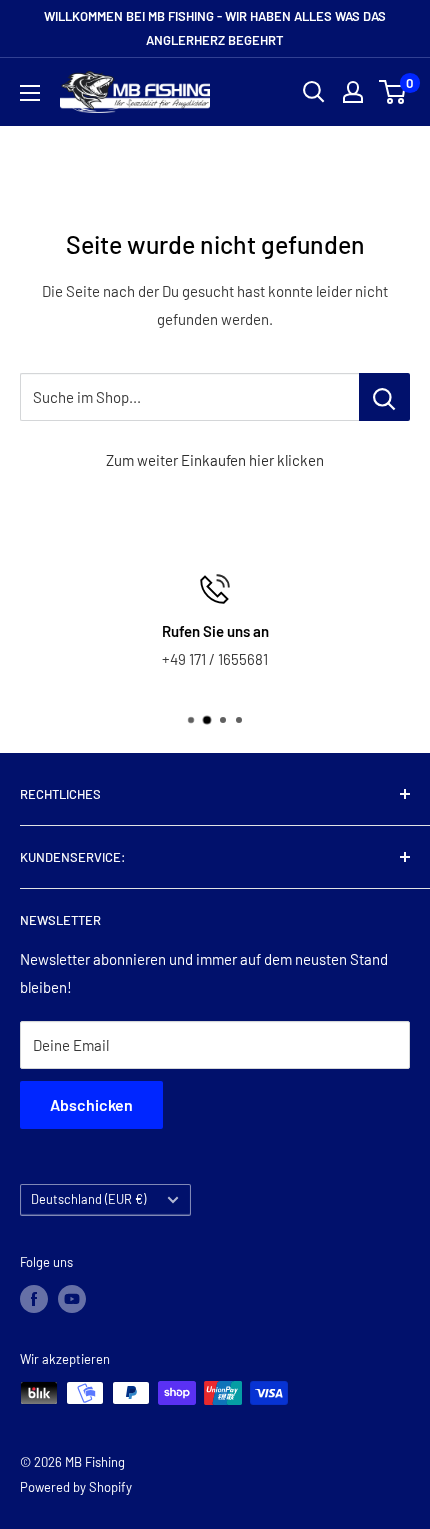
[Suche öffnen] (314, 92)
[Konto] (353, 92)
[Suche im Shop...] (384, 397)
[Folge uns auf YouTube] (72, 1299)
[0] (393, 92)
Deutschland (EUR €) (88, 1199)
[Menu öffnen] (30, 93)
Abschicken (91, 1104)
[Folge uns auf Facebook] (34, 1299)
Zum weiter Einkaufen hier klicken (215, 460)
